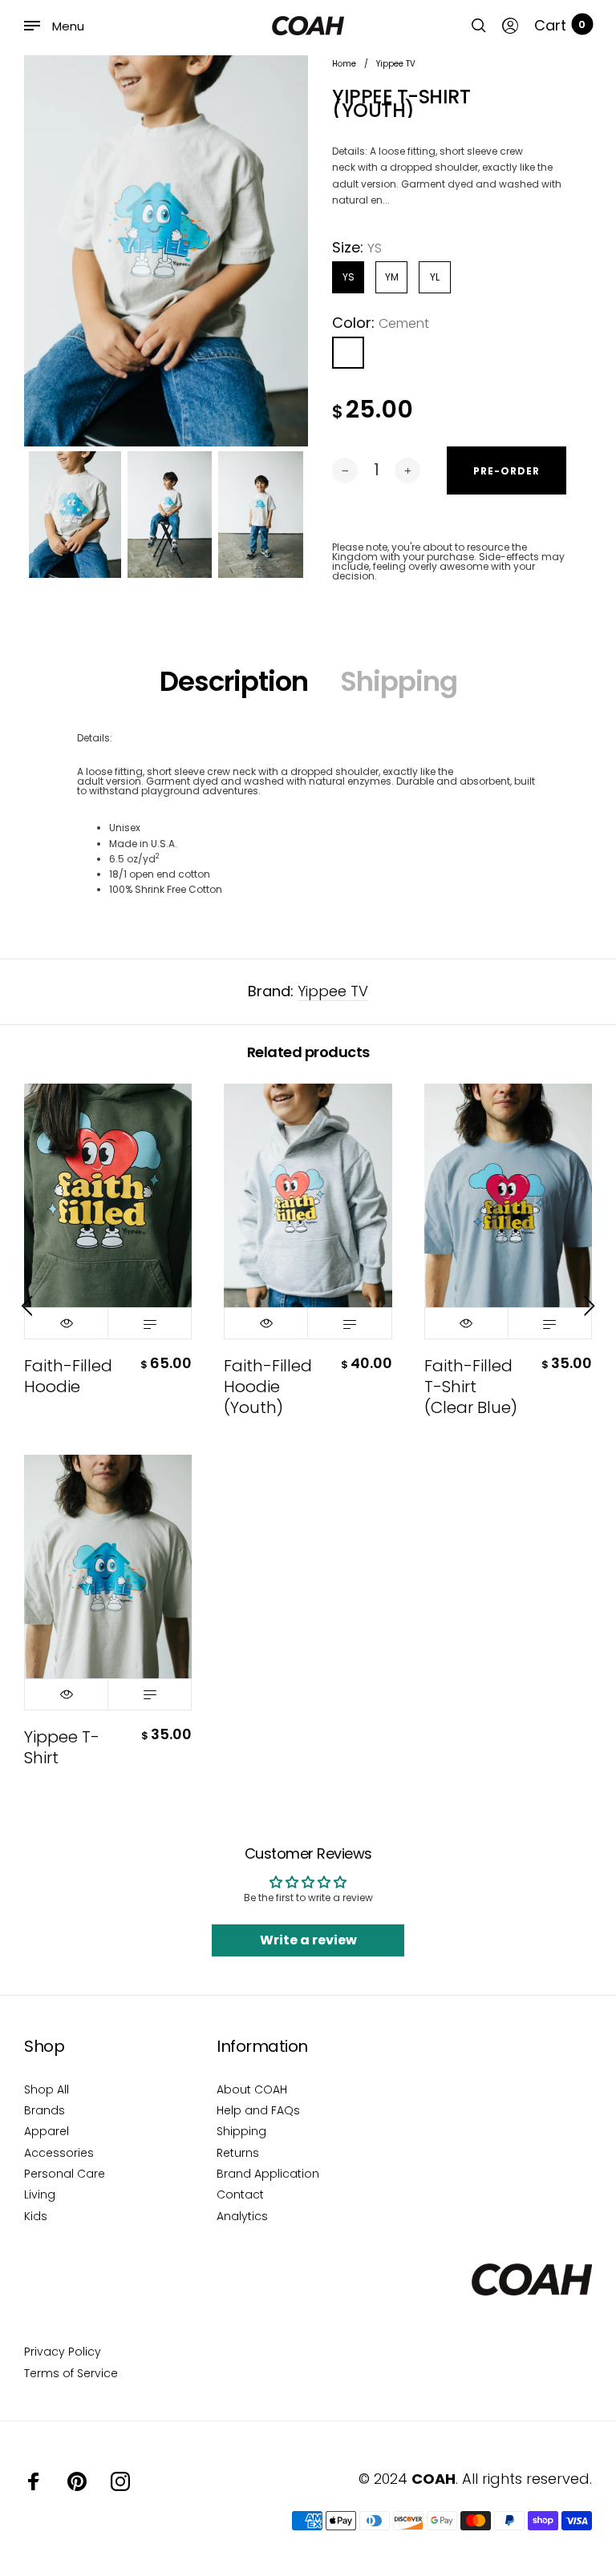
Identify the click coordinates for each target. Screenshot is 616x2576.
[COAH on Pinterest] (77, 2481)
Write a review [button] (308, 1940)
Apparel (47, 2131)
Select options (150, 1323)
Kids (36, 2216)
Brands (45, 2110)
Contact (240, 2194)
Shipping (399, 681)
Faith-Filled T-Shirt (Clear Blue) (471, 1387)
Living (40, 2194)
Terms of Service (71, 2373)
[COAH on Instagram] (120, 2481)
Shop (44, 2046)
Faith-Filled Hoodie (68, 1376)
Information (262, 2046)
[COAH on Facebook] (34, 2481)
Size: (357, 248)
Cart (560, 26)
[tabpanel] (166, 251)
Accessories (59, 2153)
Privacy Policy (63, 2352)
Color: (381, 323)
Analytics (242, 2216)
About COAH (252, 2089)
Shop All (47, 2089)
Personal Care (65, 2174)
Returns (238, 2153)
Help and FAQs (258, 2110)
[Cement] (348, 353)
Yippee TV (333, 991)
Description (234, 681)
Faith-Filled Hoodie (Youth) (268, 1387)
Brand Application (268, 2174)
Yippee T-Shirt (62, 1747)
